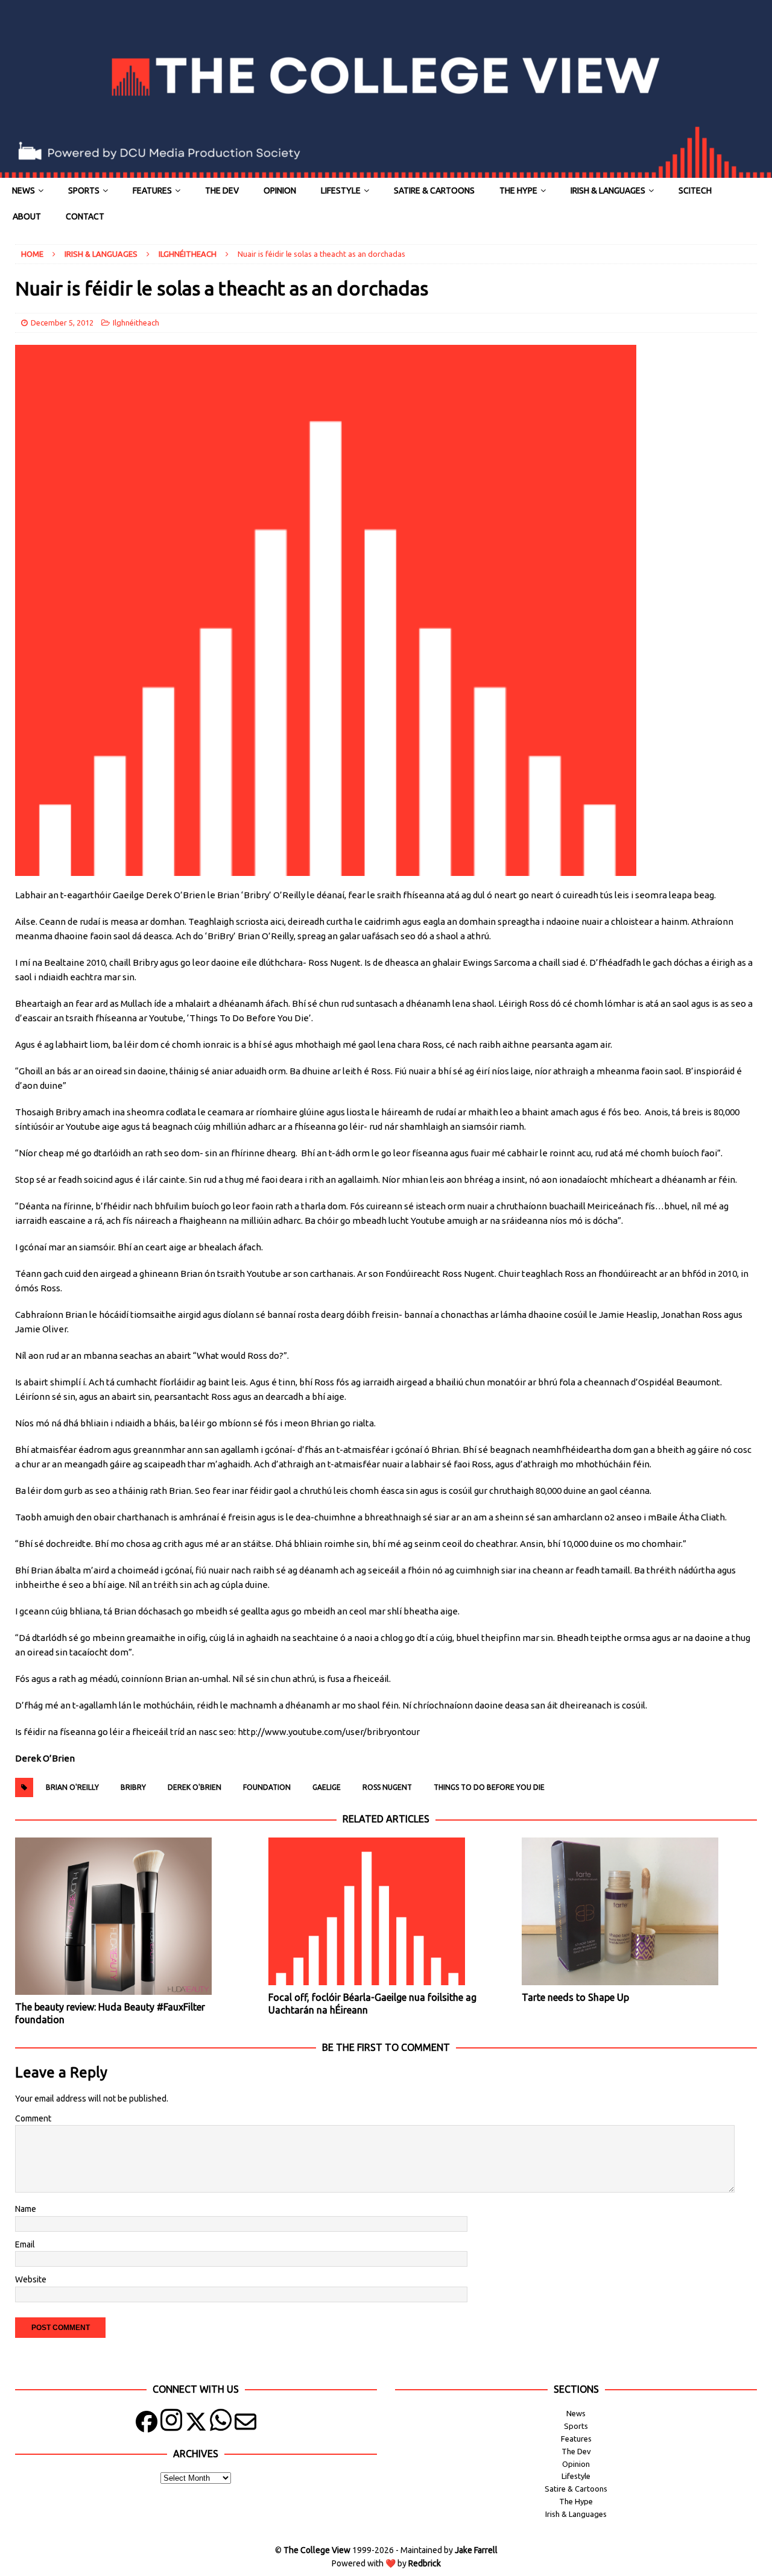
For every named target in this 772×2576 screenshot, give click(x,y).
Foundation (267, 1787)
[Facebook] (147, 2424)
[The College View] (386, 171)
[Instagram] (171, 2424)
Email (25, 2244)
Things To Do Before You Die (489, 1787)
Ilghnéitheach (136, 323)
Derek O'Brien (195, 1787)
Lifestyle (341, 191)
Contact (85, 216)
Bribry (133, 1787)
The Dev (222, 191)
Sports (84, 191)
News (24, 191)
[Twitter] (196, 2424)
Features (152, 191)
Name (26, 2209)
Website (31, 2279)
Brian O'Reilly (72, 1787)
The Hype (518, 191)
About (27, 216)
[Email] (245, 2424)
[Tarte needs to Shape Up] (639, 1911)
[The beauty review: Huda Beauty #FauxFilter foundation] (132, 1916)
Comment (33, 2118)
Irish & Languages (608, 191)
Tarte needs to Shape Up (575, 1997)
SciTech (695, 191)
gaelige (327, 1787)
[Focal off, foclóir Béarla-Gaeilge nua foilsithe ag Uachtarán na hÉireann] (386, 1911)
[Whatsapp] (221, 2424)
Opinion (280, 191)
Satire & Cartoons (434, 191)
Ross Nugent (387, 1787)
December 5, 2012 (62, 323)
